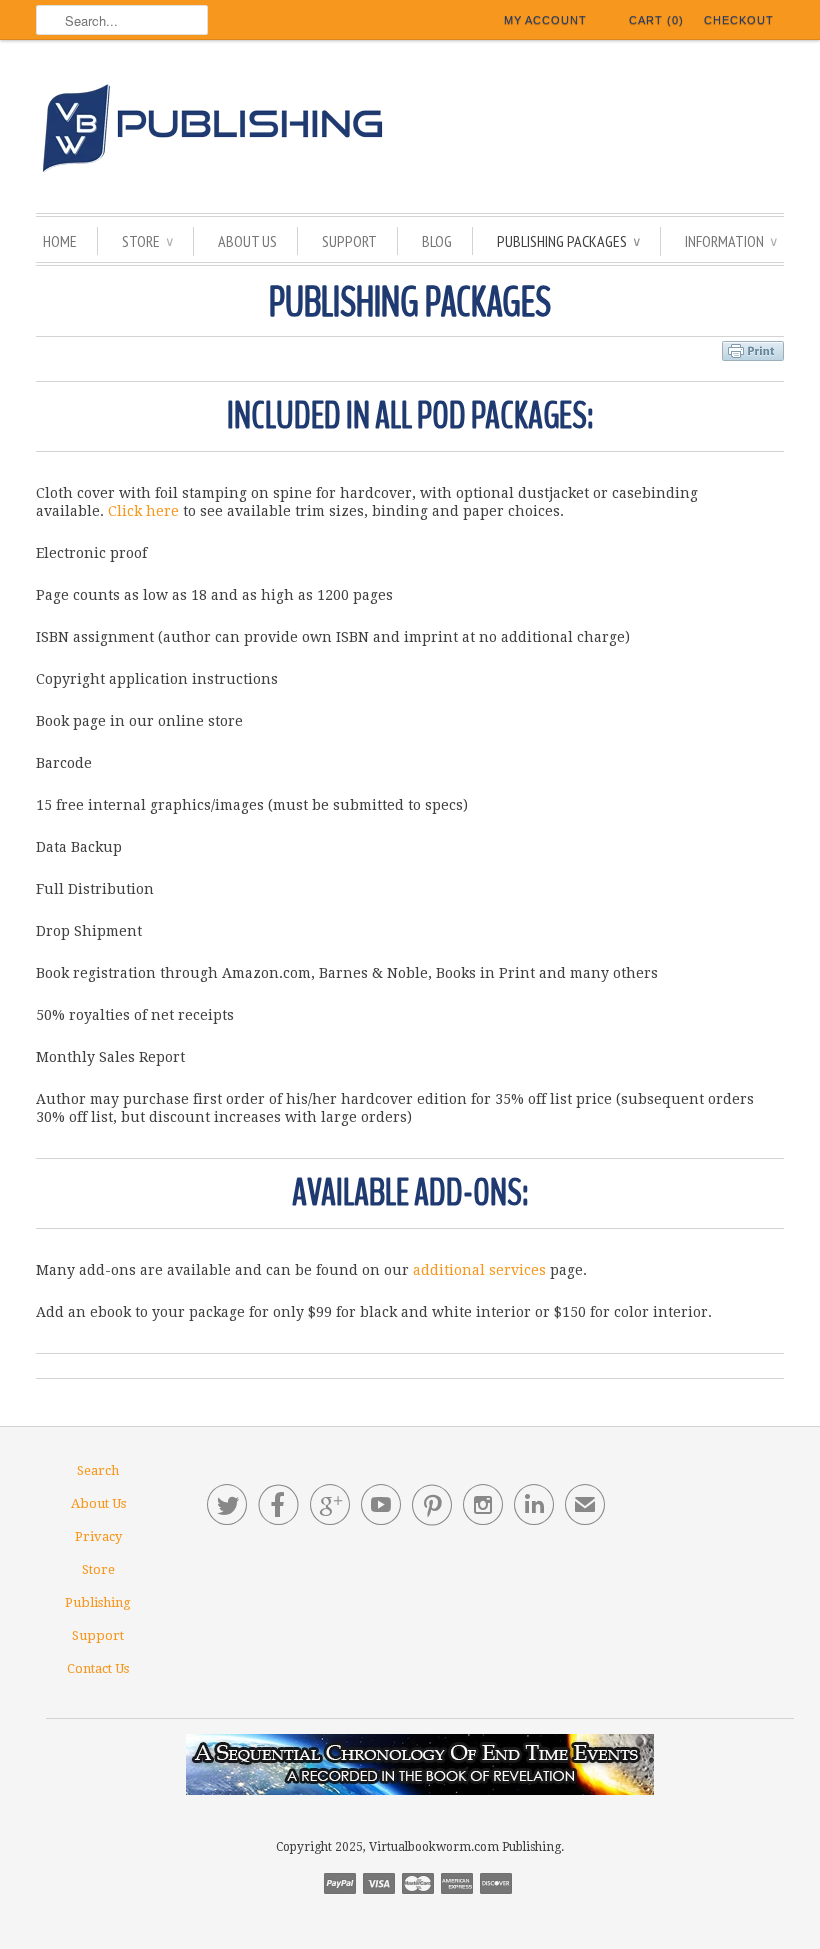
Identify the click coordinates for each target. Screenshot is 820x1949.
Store (147, 241)
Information (731, 241)
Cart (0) (656, 20)
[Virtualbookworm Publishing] (410, 131)
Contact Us (98, 1668)
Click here (143, 511)
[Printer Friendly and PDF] (753, 348)
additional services (479, 1270)
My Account (545, 20)
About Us (247, 241)
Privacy (98, 1536)
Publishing (98, 1602)
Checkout (739, 20)
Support (349, 241)
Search (98, 1470)
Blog (437, 241)
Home (60, 241)
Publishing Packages (568, 241)
